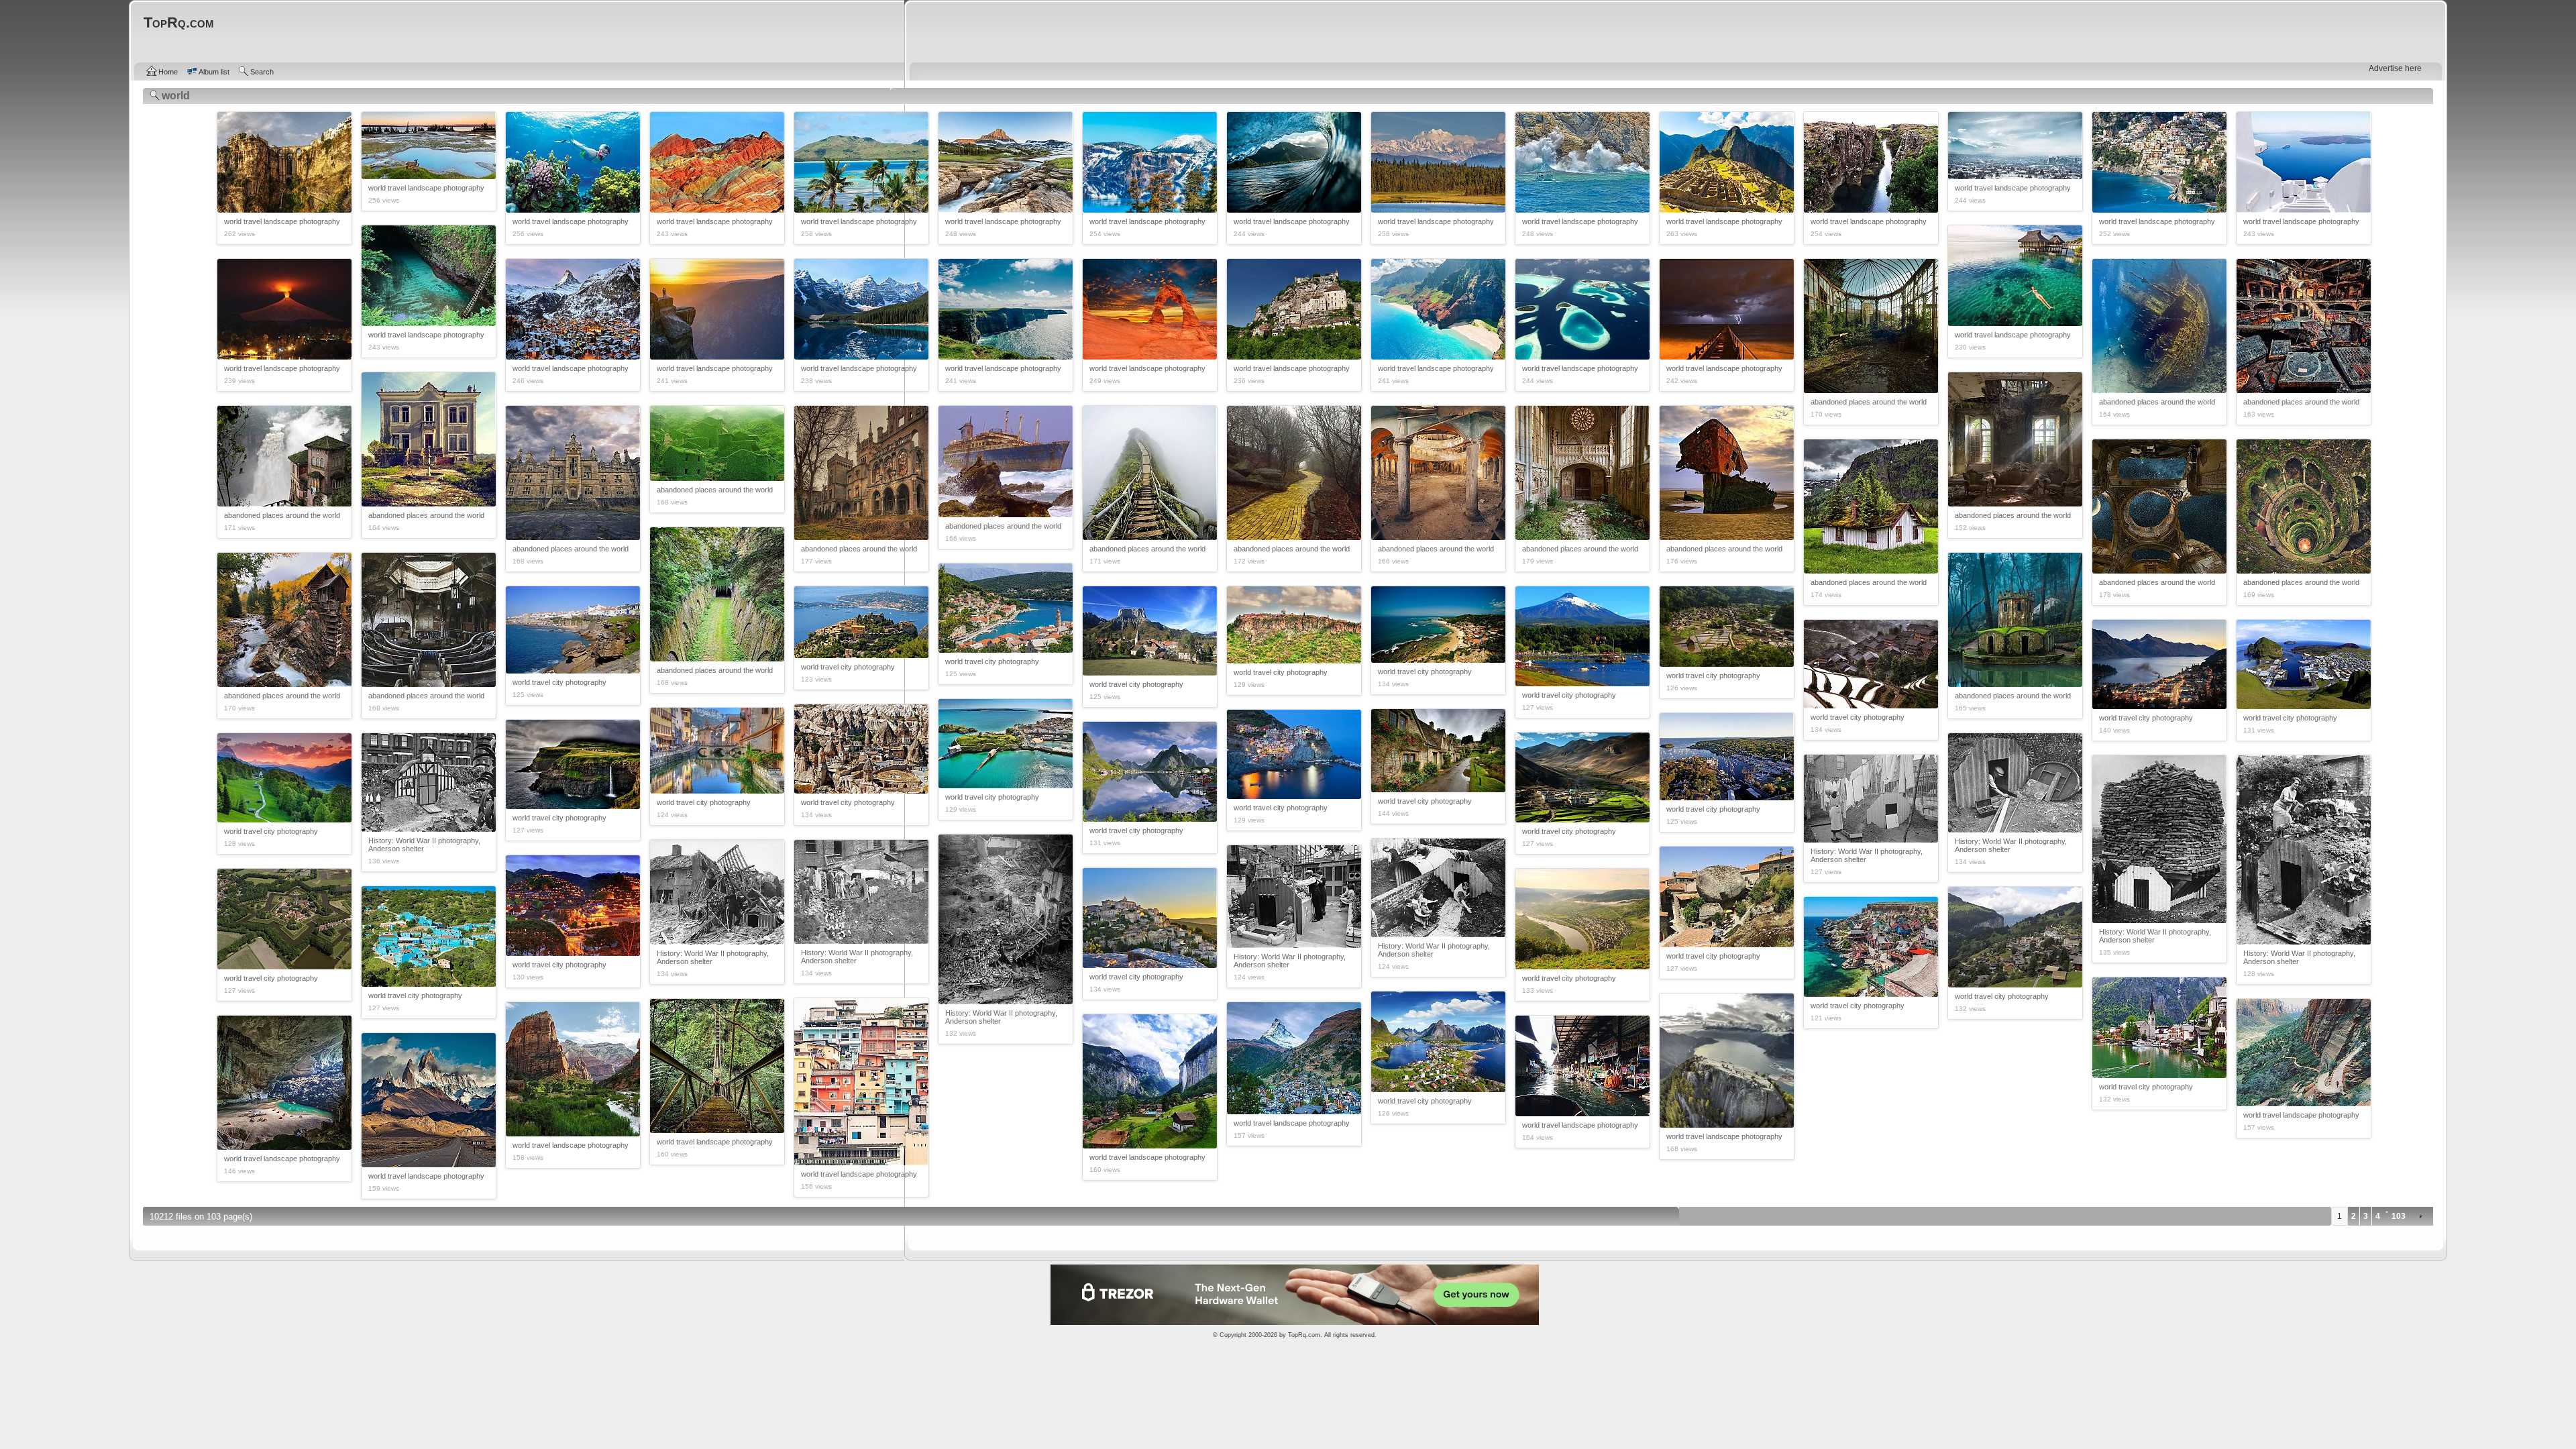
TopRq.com (1304, 1335)
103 (2399, 1216)
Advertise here (2395, 68)
